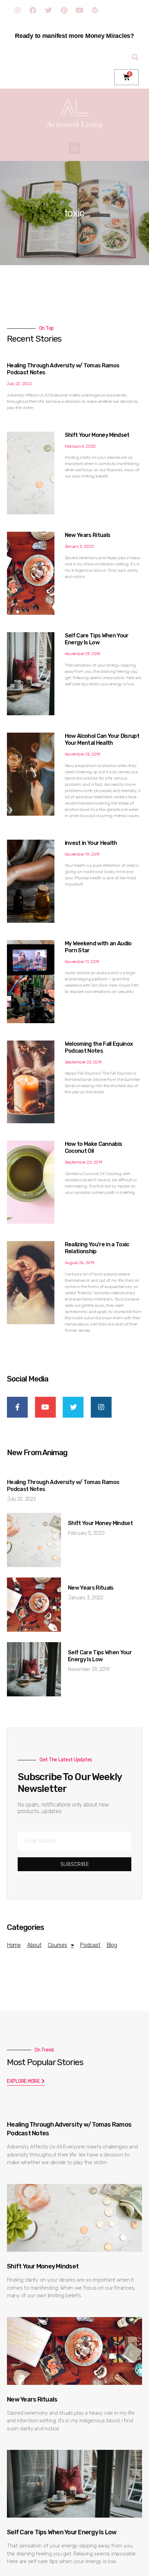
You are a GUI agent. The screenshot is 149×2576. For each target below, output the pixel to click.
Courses (58, 1945)
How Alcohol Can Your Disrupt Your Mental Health (102, 739)
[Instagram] (17, 10)
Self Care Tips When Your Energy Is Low (97, 639)
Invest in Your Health (91, 843)
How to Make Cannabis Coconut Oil (94, 1147)
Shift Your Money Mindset (97, 435)
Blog (112, 1945)
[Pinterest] (64, 10)
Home (14, 1945)
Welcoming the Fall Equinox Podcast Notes (99, 1047)
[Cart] (126, 77)
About (34, 1945)
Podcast (90, 1945)
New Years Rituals (88, 535)
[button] (75, 148)
